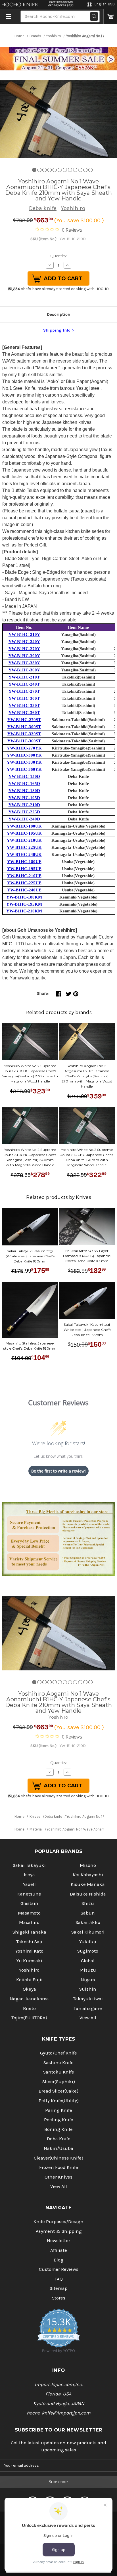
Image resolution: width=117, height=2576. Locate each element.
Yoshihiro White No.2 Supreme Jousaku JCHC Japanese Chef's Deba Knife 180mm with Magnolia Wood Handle (87, 1157)
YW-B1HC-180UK (24, 826)
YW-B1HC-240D (24, 819)
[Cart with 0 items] (110, 16)
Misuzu (88, 1970)
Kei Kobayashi (88, 1875)
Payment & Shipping (59, 2231)
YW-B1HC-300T (24, 698)
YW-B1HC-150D (24, 776)
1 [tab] (34, 170)
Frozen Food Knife (59, 2167)
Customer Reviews (59, 2269)
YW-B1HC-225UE (24, 883)
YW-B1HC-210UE (24, 876)
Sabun (88, 1913)
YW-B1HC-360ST (24, 741)
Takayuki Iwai (88, 1999)
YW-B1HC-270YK (24, 748)
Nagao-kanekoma (29, 1999)
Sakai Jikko (88, 1922)
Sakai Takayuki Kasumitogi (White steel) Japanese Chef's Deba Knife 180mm (30, 1256)
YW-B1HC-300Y (24, 656)
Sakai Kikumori (88, 1932)
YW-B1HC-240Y (24, 642)
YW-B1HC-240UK (24, 855)
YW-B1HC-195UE (24, 869)
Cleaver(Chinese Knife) (58, 2158)
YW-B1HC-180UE (24, 862)
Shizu (88, 1903)
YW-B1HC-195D (24, 798)
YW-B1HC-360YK (24, 769)
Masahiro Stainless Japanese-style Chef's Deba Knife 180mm (30, 1346)
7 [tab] (65, 170)
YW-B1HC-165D (24, 784)
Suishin (88, 1989)
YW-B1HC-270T (24, 691)
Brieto (29, 2008)
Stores (59, 2298)
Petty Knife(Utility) (59, 2101)
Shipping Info (57, 330)
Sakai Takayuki (29, 1865)
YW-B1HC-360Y (24, 670)
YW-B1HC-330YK (24, 762)
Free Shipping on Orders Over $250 (61, 4)
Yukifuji (88, 1942)
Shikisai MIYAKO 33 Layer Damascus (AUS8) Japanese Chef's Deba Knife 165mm (87, 1256)
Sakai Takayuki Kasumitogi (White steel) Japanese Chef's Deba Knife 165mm (87, 1330)
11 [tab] (85, 170)
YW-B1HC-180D (24, 791)
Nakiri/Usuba (58, 2148)
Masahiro (29, 1922)
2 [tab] (39, 170)
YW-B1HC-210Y (24, 634)
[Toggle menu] (9, 16)
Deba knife (43, 208)
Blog (58, 2260)
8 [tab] (70, 170)
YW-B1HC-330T (24, 705)
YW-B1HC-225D (24, 812)
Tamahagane (88, 2008)
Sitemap (59, 2288)
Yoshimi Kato (29, 1951)
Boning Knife (58, 2129)
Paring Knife (59, 2110)
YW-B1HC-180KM (24, 897)
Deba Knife (59, 2139)
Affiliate (59, 2250)
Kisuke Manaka (88, 1884)
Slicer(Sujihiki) (59, 2082)
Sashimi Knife (58, 2063)
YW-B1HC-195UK (24, 833)
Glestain (29, 1903)
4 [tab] (50, 170)
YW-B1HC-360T (24, 713)
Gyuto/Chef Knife (58, 2053)
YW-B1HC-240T (24, 684)
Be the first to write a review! (58, 1471)
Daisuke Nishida (88, 1894)
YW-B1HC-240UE (24, 890)
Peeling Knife (59, 2120)
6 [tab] (60, 170)
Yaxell (29, 1884)
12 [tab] (90, 170)
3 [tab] (44, 170)
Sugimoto (88, 1951)
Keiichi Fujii (29, 1980)
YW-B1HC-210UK (24, 840)
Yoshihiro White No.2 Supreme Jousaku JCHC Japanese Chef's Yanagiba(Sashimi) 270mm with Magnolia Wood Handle (30, 1074)
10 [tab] (80, 170)
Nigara (88, 1980)
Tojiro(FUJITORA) (29, 2018)
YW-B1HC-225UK (24, 847)
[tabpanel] (58, 119)
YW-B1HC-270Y (24, 649)
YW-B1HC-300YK (24, 755)
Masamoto (29, 1913)
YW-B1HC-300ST (24, 727)
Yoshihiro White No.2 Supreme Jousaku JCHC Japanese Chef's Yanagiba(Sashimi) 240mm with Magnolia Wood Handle (30, 1157)
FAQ (59, 2279)
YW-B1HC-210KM (24, 911)
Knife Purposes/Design (58, 2222)
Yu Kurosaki (29, 1961)
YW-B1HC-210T (24, 677)
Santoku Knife (59, 2072)
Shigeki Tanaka (29, 1932)
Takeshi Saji (29, 1942)
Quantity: (59, 256)
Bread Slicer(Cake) (58, 2091)
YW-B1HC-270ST (24, 720)
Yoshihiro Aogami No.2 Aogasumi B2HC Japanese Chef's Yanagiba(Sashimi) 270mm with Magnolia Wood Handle (87, 1076)
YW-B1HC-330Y (24, 663)
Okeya (29, 1989)
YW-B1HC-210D (24, 805)
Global (88, 1961)
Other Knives (58, 2177)
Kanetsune (29, 1894)
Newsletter (58, 2241)
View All (88, 2018)
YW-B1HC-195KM (24, 904)
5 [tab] (55, 170)
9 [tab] (75, 170)
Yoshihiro (73, 208)
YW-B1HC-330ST (24, 734)
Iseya (29, 1875)
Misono (88, 1865)
